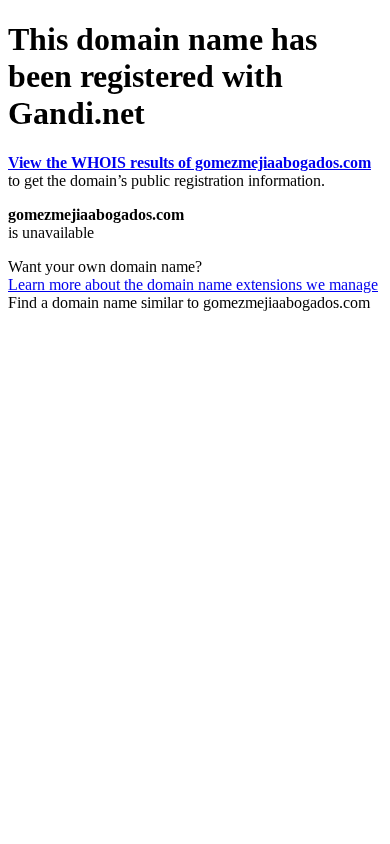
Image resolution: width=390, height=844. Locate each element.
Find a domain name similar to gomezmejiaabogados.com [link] (189, 302)
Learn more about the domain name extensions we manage (193, 284)
